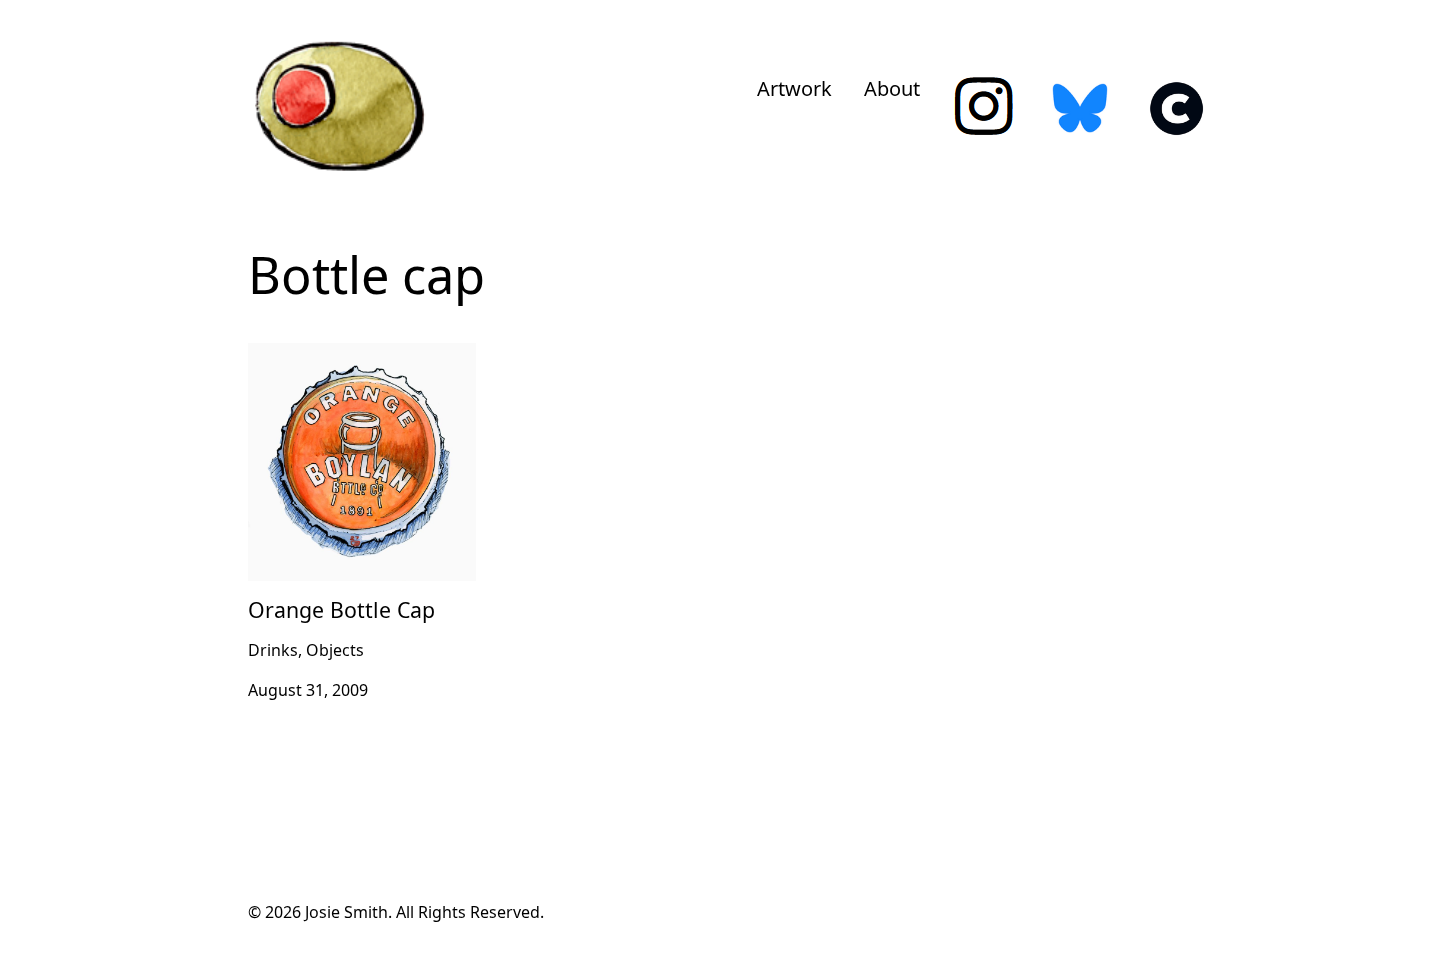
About (892, 88)
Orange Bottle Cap (318, 355)
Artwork (794, 88)
